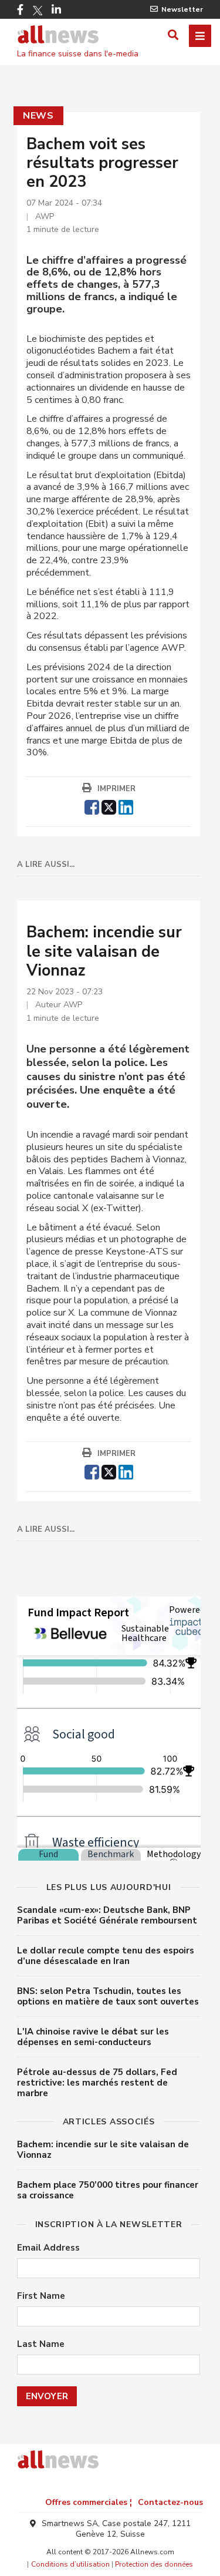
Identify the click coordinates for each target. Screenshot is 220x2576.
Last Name (41, 2344)
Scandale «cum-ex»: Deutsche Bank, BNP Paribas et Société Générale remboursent (107, 1915)
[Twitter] (38, 11)
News (38, 116)
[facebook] (92, 806)
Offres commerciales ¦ (89, 2502)
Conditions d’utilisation (70, 2564)
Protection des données (154, 2564)
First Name (41, 2296)
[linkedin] (126, 806)
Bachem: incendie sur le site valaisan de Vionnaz (103, 2150)
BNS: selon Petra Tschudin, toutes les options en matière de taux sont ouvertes (108, 1996)
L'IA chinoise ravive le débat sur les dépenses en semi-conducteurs (93, 2037)
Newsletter (182, 9)
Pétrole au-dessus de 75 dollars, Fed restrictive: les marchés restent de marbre (97, 2083)
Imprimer (116, 789)
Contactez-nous (170, 2502)
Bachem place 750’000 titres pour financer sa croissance (108, 2190)
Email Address (48, 2248)
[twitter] (109, 806)
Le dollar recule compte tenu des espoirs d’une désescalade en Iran (106, 1956)
